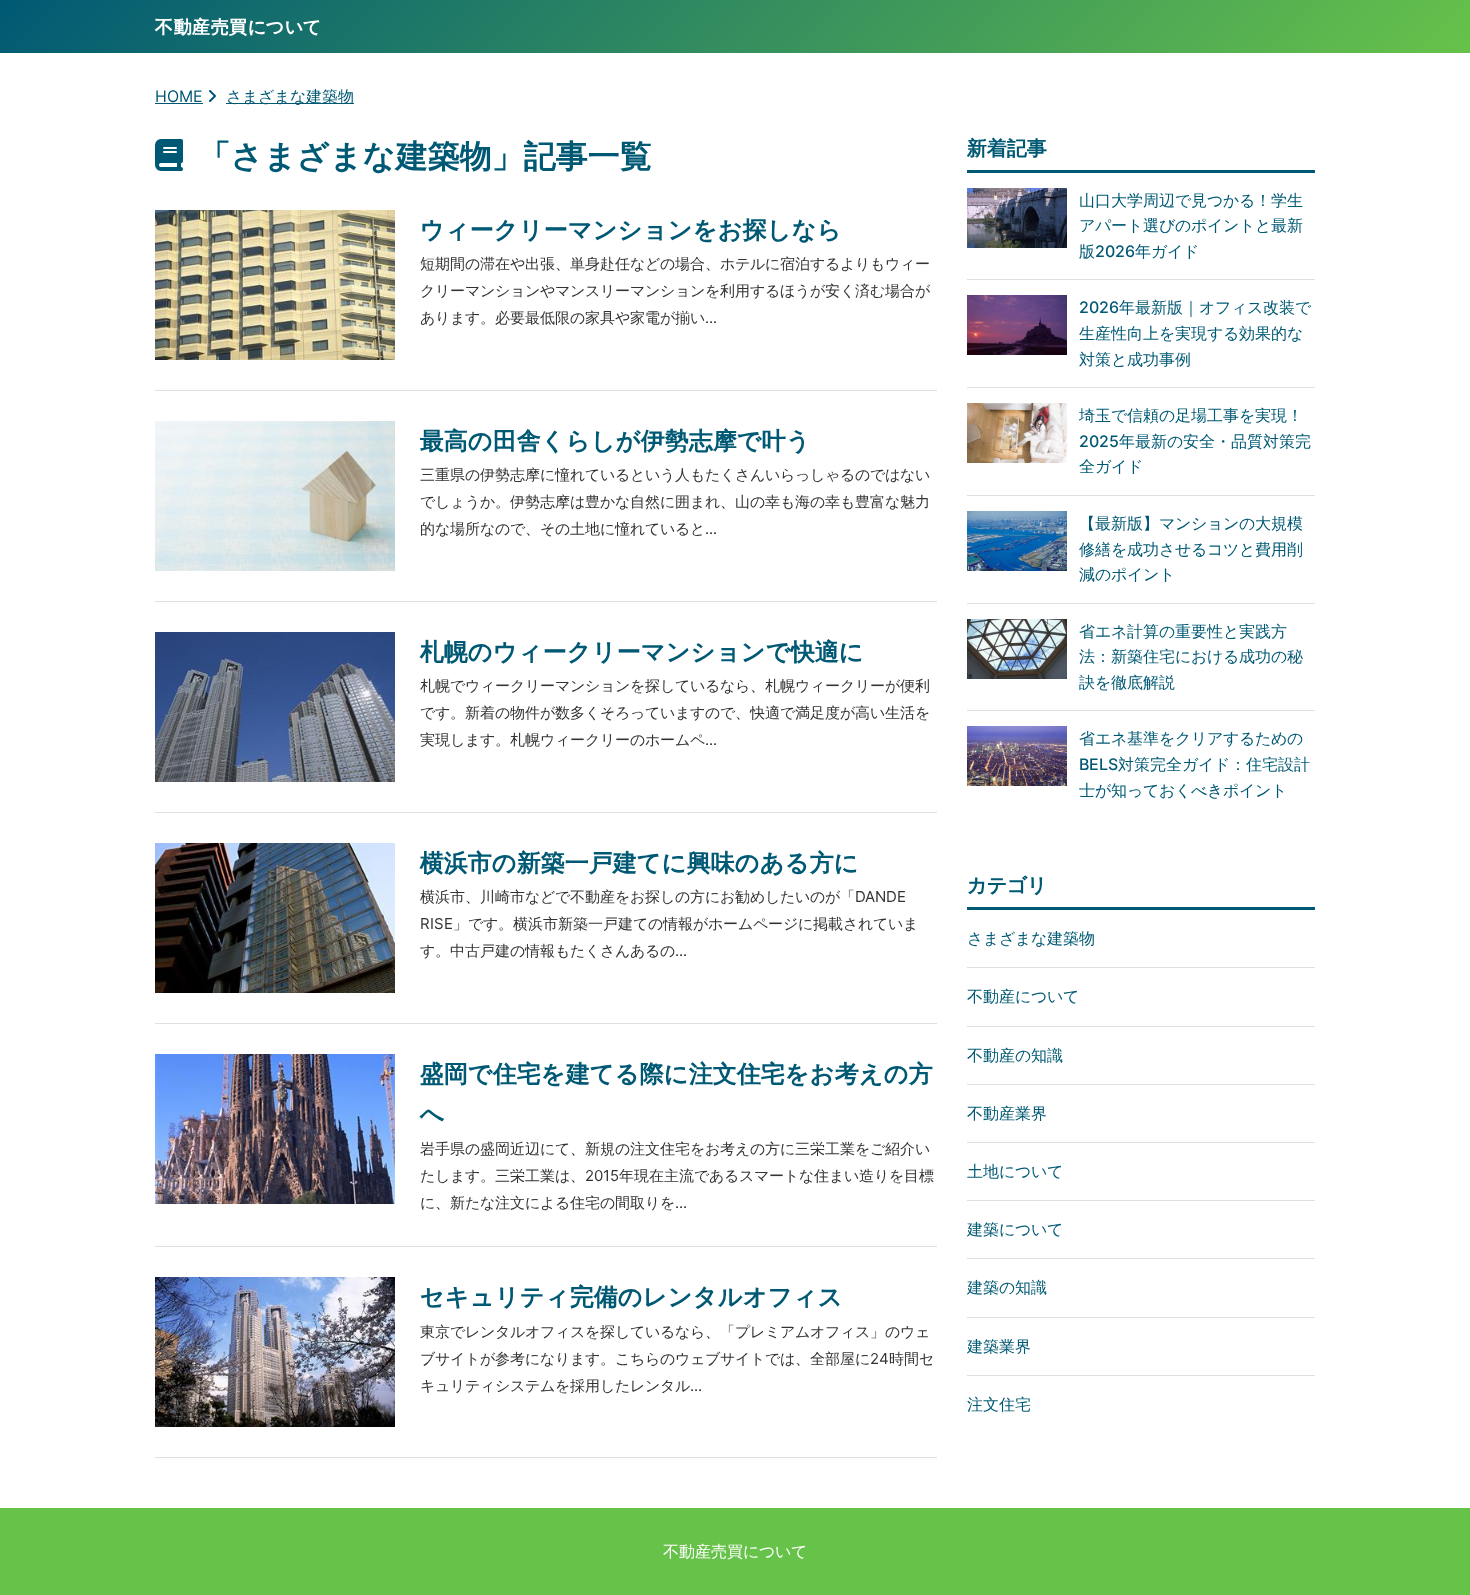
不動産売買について (735, 1551)
